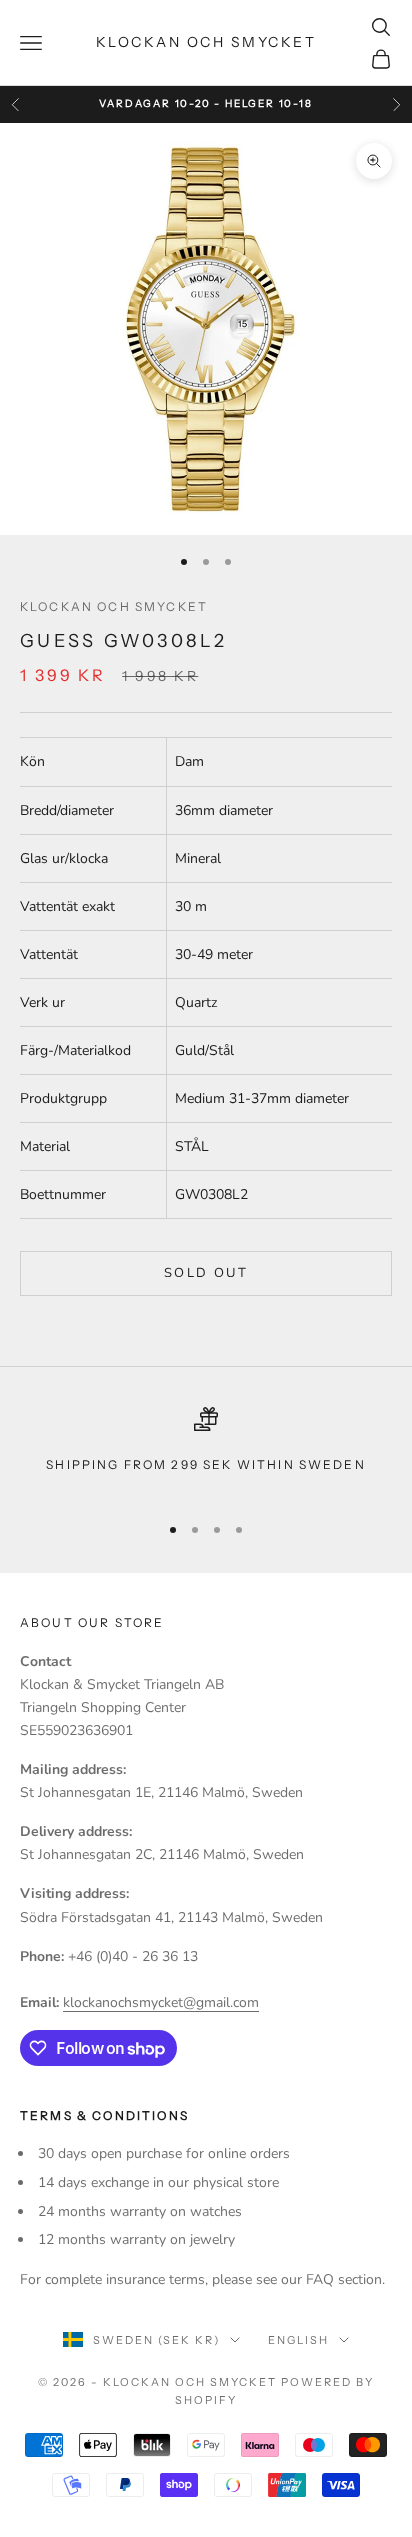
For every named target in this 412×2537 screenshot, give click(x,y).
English (298, 2340)
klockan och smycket (114, 606)
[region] (206, 1451)
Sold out (206, 1273)
